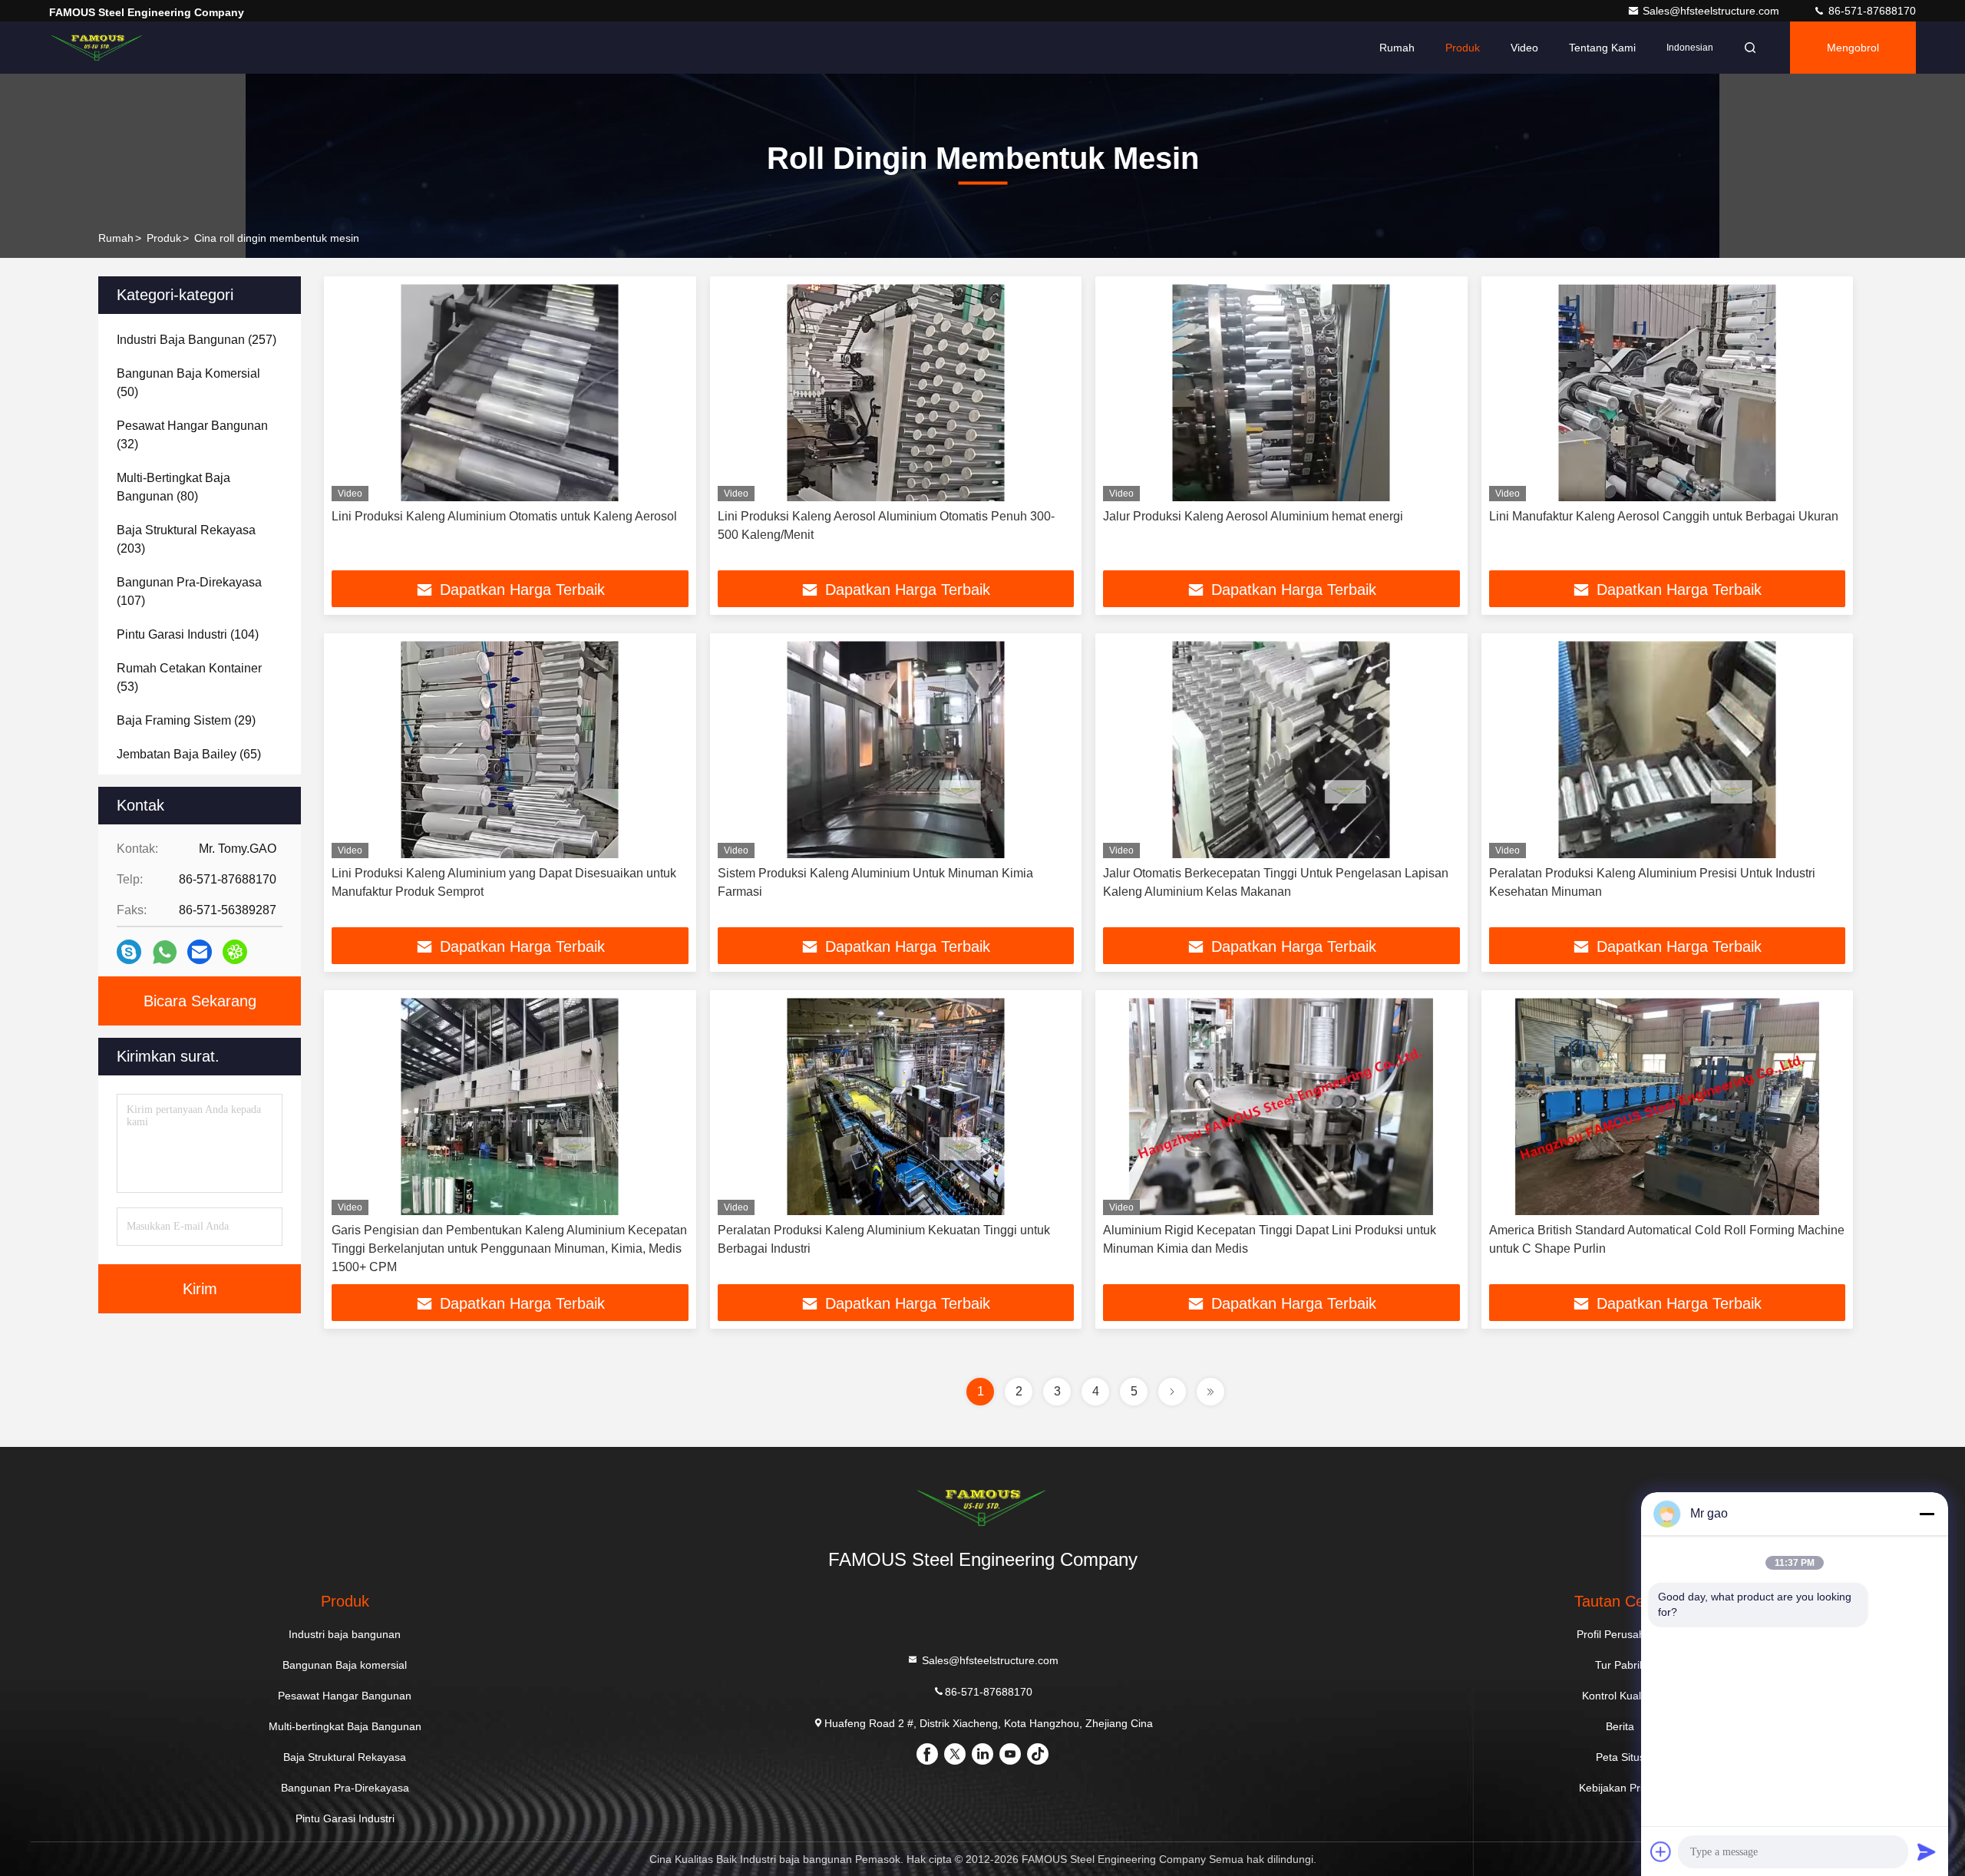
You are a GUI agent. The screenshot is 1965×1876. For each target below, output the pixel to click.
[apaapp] (165, 952)
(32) (192, 435)
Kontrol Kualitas (1620, 1696)
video (1524, 48)
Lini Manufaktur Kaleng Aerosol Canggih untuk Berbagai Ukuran (1664, 516)
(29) (186, 720)
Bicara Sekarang (200, 1001)
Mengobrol (1853, 48)
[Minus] (1927, 1514)
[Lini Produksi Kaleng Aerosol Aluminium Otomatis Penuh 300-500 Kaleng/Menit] (896, 393)
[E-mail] (200, 952)
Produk (1463, 48)
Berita (1620, 1726)
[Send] (1927, 1851)
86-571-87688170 (1871, 11)
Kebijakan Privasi (1620, 1788)
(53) (189, 677)
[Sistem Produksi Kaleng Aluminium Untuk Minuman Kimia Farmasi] (896, 750)
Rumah (1397, 48)
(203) (186, 539)
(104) (188, 634)
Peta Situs (1620, 1757)
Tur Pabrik (1620, 1665)
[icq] (235, 952)
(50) (188, 383)
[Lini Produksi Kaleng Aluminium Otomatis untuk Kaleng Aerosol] (510, 393)
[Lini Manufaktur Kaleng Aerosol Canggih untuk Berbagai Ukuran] (1668, 393)
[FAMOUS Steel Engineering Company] (97, 48)
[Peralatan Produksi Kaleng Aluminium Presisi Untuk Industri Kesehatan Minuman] (1668, 750)
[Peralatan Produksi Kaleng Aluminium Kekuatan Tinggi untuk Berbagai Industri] (896, 1106)
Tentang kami (1602, 48)
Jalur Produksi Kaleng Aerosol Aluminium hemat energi (1253, 516)
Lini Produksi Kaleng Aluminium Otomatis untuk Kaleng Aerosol (504, 516)
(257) (196, 340)
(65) (189, 754)
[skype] (129, 952)
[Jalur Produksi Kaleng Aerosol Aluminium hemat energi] (1281, 393)
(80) (173, 487)
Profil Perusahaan (1620, 1634)
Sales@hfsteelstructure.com (1712, 11)
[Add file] (1661, 1851)
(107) (189, 591)
